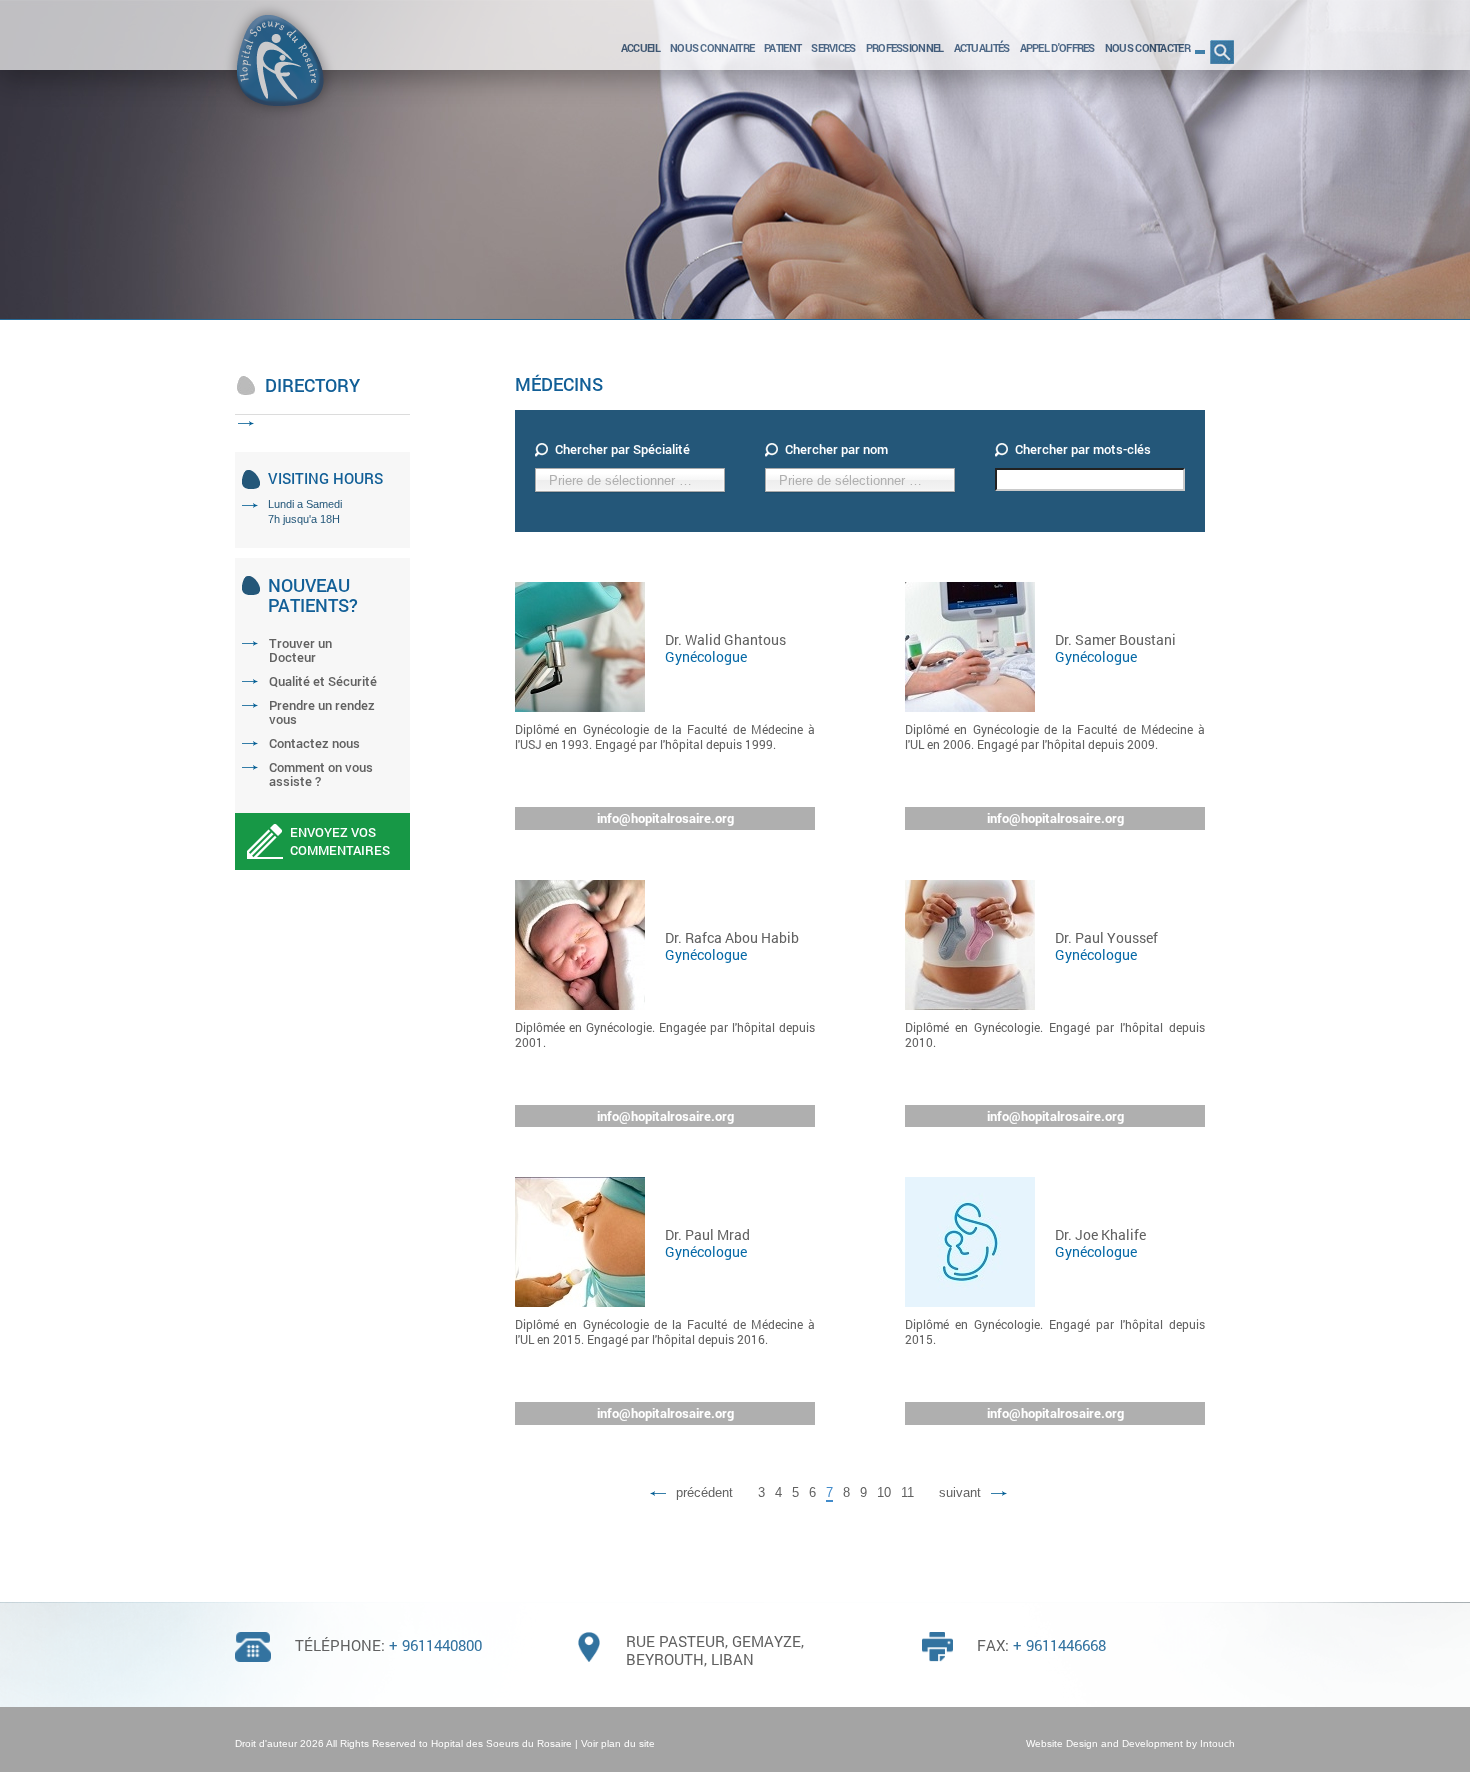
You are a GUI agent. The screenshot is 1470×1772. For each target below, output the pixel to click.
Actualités (982, 47)
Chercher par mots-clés (1083, 449)
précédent (704, 1492)
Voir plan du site (618, 1743)
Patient (782, 47)
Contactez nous (314, 743)
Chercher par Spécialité (622, 449)
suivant (960, 1492)
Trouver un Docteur (300, 650)
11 (907, 1492)
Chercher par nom (836, 449)
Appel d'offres (1057, 47)
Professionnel (905, 47)
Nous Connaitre (712, 47)
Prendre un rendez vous (322, 712)
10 (884, 1492)
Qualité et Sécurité (323, 681)
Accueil (640, 47)
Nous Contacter (1147, 47)
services (833, 47)
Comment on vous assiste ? (321, 774)
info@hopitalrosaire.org (665, 818)
